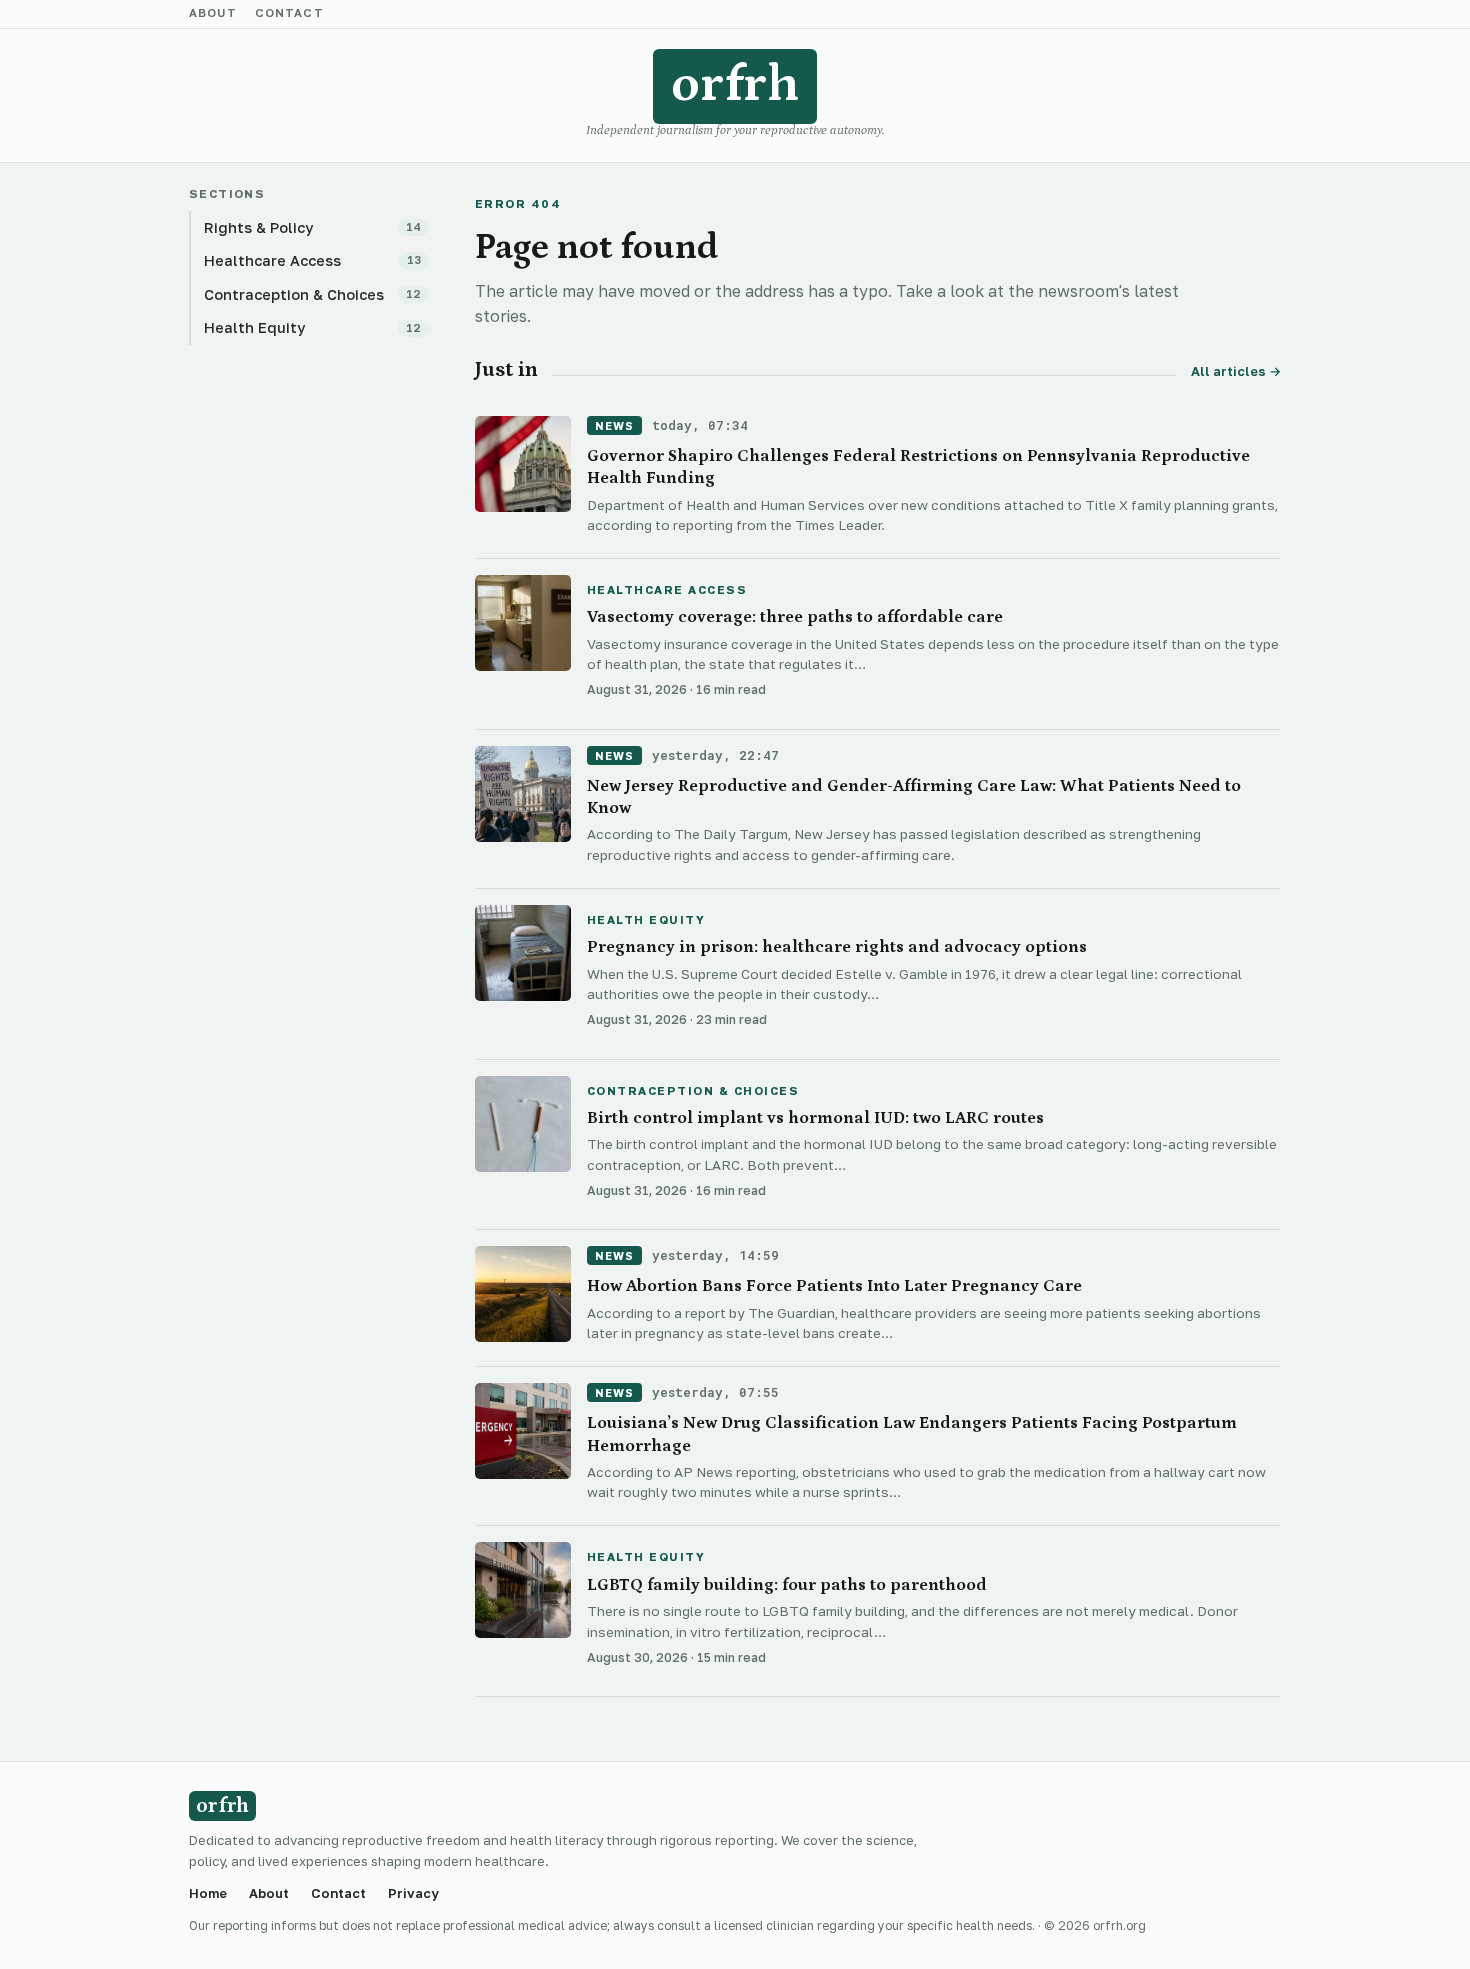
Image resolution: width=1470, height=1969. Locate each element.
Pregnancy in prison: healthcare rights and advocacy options (837, 947)
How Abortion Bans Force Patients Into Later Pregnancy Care (834, 1286)
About (213, 14)
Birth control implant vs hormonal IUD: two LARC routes (815, 1118)
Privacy (413, 1893)
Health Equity (646, 921)
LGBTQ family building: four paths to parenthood (787, 1585)
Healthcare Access (667, 591)
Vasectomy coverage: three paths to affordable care (795, 617)
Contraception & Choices (693, 1092)
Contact (289, 14)
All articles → (1236, 371)
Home (208, 1893)
